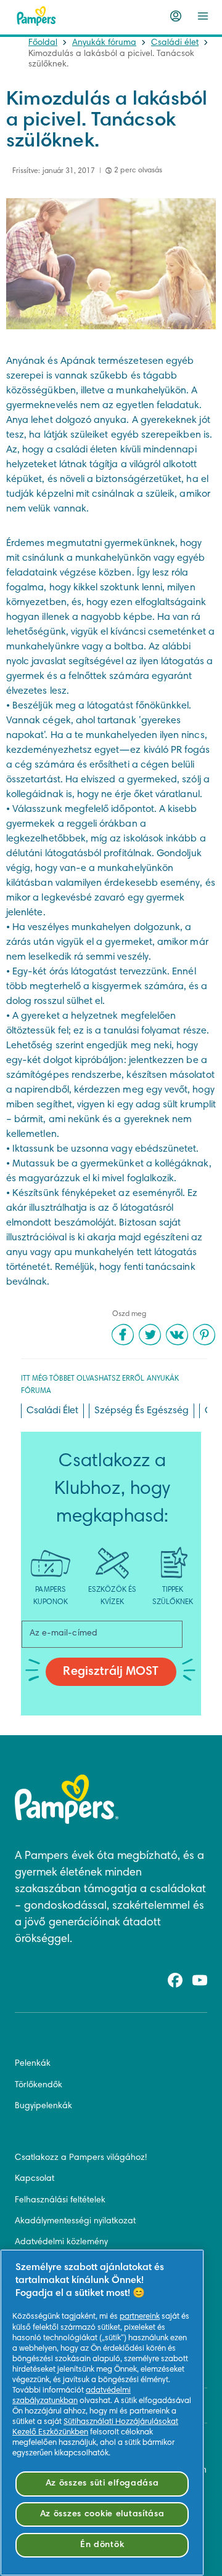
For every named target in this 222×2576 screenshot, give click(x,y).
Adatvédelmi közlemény (61, 2242)
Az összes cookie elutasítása (102, 2514)
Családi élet (175, 43)
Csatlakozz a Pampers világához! (81, 2158)
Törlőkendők (39, 2085)
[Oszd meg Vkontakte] (177, 1334)
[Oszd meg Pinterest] (204, 1334)
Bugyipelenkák (43, 2106)
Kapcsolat (35, 2179)
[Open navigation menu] (203, 16)
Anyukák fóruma (104, 43)
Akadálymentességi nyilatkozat (75, 2221)
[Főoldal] (36, 16)
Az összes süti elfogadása (102, 2483)
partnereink (140, 2317)
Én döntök (102, 2545)
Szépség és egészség (142, 1411)
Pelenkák (33, 2064)
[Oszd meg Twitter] (150, 1334)
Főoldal (43, 43)
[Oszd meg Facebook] (123, 1334)
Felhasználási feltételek (60, 2201)
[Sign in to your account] (176, 16)
